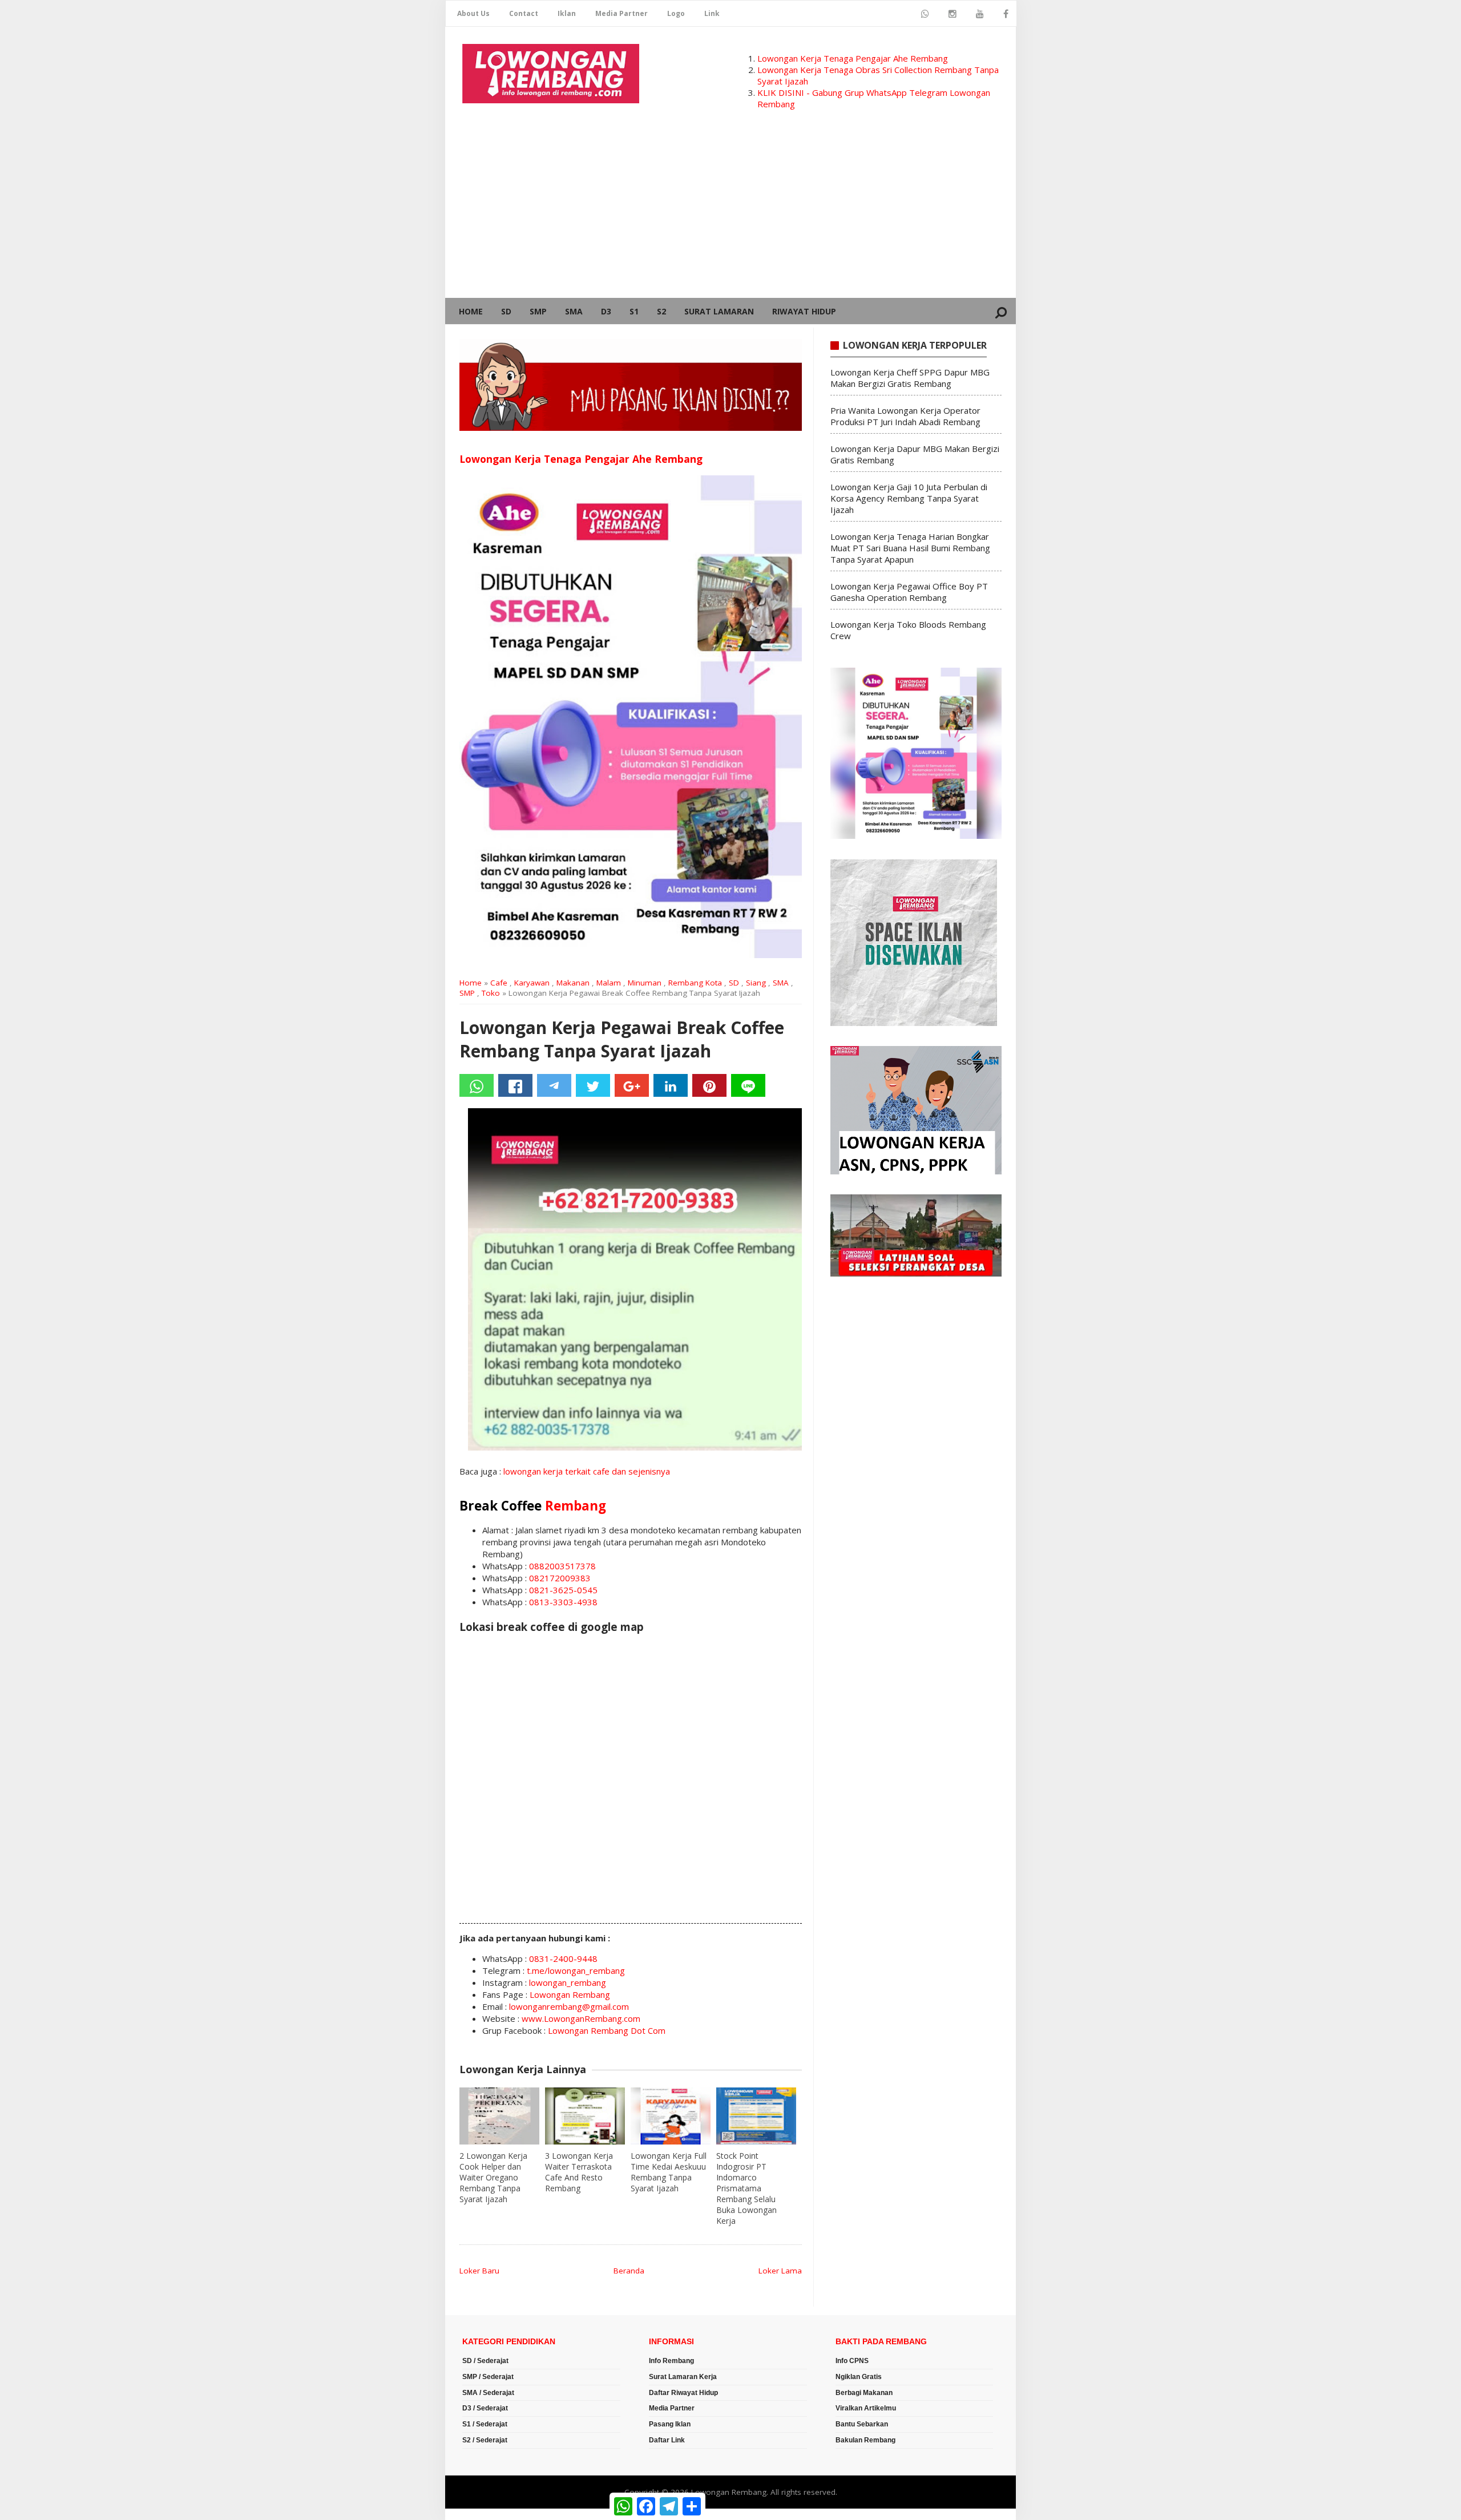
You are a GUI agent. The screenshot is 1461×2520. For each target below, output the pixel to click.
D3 (606, 311)
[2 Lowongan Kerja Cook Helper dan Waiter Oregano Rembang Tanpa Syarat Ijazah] (499, 2116)
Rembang (576, 1506)
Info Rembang (671, 2361)
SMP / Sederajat (488, 2377)
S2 (661, 311)
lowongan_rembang (568, 1982)
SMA (574, 311)
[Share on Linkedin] (671, 1085)
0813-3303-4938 (563, 1602)
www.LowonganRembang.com (581, 2018)
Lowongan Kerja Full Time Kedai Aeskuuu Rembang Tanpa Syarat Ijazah (669, 2172)
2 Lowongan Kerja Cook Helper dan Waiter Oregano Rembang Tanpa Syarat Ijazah (493, 2177)
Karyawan (532, 983)
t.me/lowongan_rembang (576, 1970)
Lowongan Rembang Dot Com (607, 2030)
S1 (634, 311)
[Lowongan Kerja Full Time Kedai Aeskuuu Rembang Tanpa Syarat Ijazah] (671, 2116)
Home (471, 311)
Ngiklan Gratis (859, 2377)
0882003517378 (562, 1566)
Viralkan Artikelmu (866, 2408)
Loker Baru (479, 2271)
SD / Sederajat (485, 2361)
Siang (756, 983)
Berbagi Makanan (864, 2393)
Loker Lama (780, 2271)
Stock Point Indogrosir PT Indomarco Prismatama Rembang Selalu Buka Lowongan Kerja (746, 2188)
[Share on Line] (748, 1085)
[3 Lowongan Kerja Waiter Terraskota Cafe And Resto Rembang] (585, 2116)
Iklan (567, 13)
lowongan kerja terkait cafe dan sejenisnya (587, 1471)
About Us (473, 13)
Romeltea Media (477, 2514)
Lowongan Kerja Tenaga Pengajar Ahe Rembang (853, 58)
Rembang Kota (695, 983)
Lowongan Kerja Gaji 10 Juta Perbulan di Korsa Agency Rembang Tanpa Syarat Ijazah (909, 498)
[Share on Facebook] (515, 1085)
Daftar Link (667, 2440)
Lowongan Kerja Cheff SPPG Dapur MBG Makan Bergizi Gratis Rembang (910, 378)
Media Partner (621, 13)
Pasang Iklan (670, 2424)
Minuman (645, 983)
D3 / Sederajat (485, 2408)
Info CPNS (852, 2361)
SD (506, 311)
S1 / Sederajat (485, 2424)
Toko (491, 993)
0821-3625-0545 (563, 1590)
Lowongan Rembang (570, 1994)
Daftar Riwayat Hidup (683, 2393)
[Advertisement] (730, 212)
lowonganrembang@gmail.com (569, 2006)
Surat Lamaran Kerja (683, 2377)
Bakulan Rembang (865, 2440)
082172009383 (560, 1578)
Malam (609, 983)
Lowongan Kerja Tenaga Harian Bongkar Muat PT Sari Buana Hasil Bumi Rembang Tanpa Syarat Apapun (910, 548)
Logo (676, 13)
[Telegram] (554, 1085)
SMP (538, 311)
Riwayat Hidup (804, 311)
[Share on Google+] (632, 1085)
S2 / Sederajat (485, 2440)
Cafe (499, 983)
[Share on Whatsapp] (477, 1085)
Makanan (573, 983)
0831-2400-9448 (563, 1958)
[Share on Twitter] (593, 1085)
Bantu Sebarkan (862, 2424)
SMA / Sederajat (488, 2393)
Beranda (629, 2271)
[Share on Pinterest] (709, 1085)
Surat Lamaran (719, 311)
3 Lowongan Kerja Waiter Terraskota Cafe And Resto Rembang (579, 2172)
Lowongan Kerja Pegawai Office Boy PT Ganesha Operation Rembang (909, 592)
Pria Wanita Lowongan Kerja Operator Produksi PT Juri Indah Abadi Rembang (905, 416)
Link (712, 13)
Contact (524, 13)
